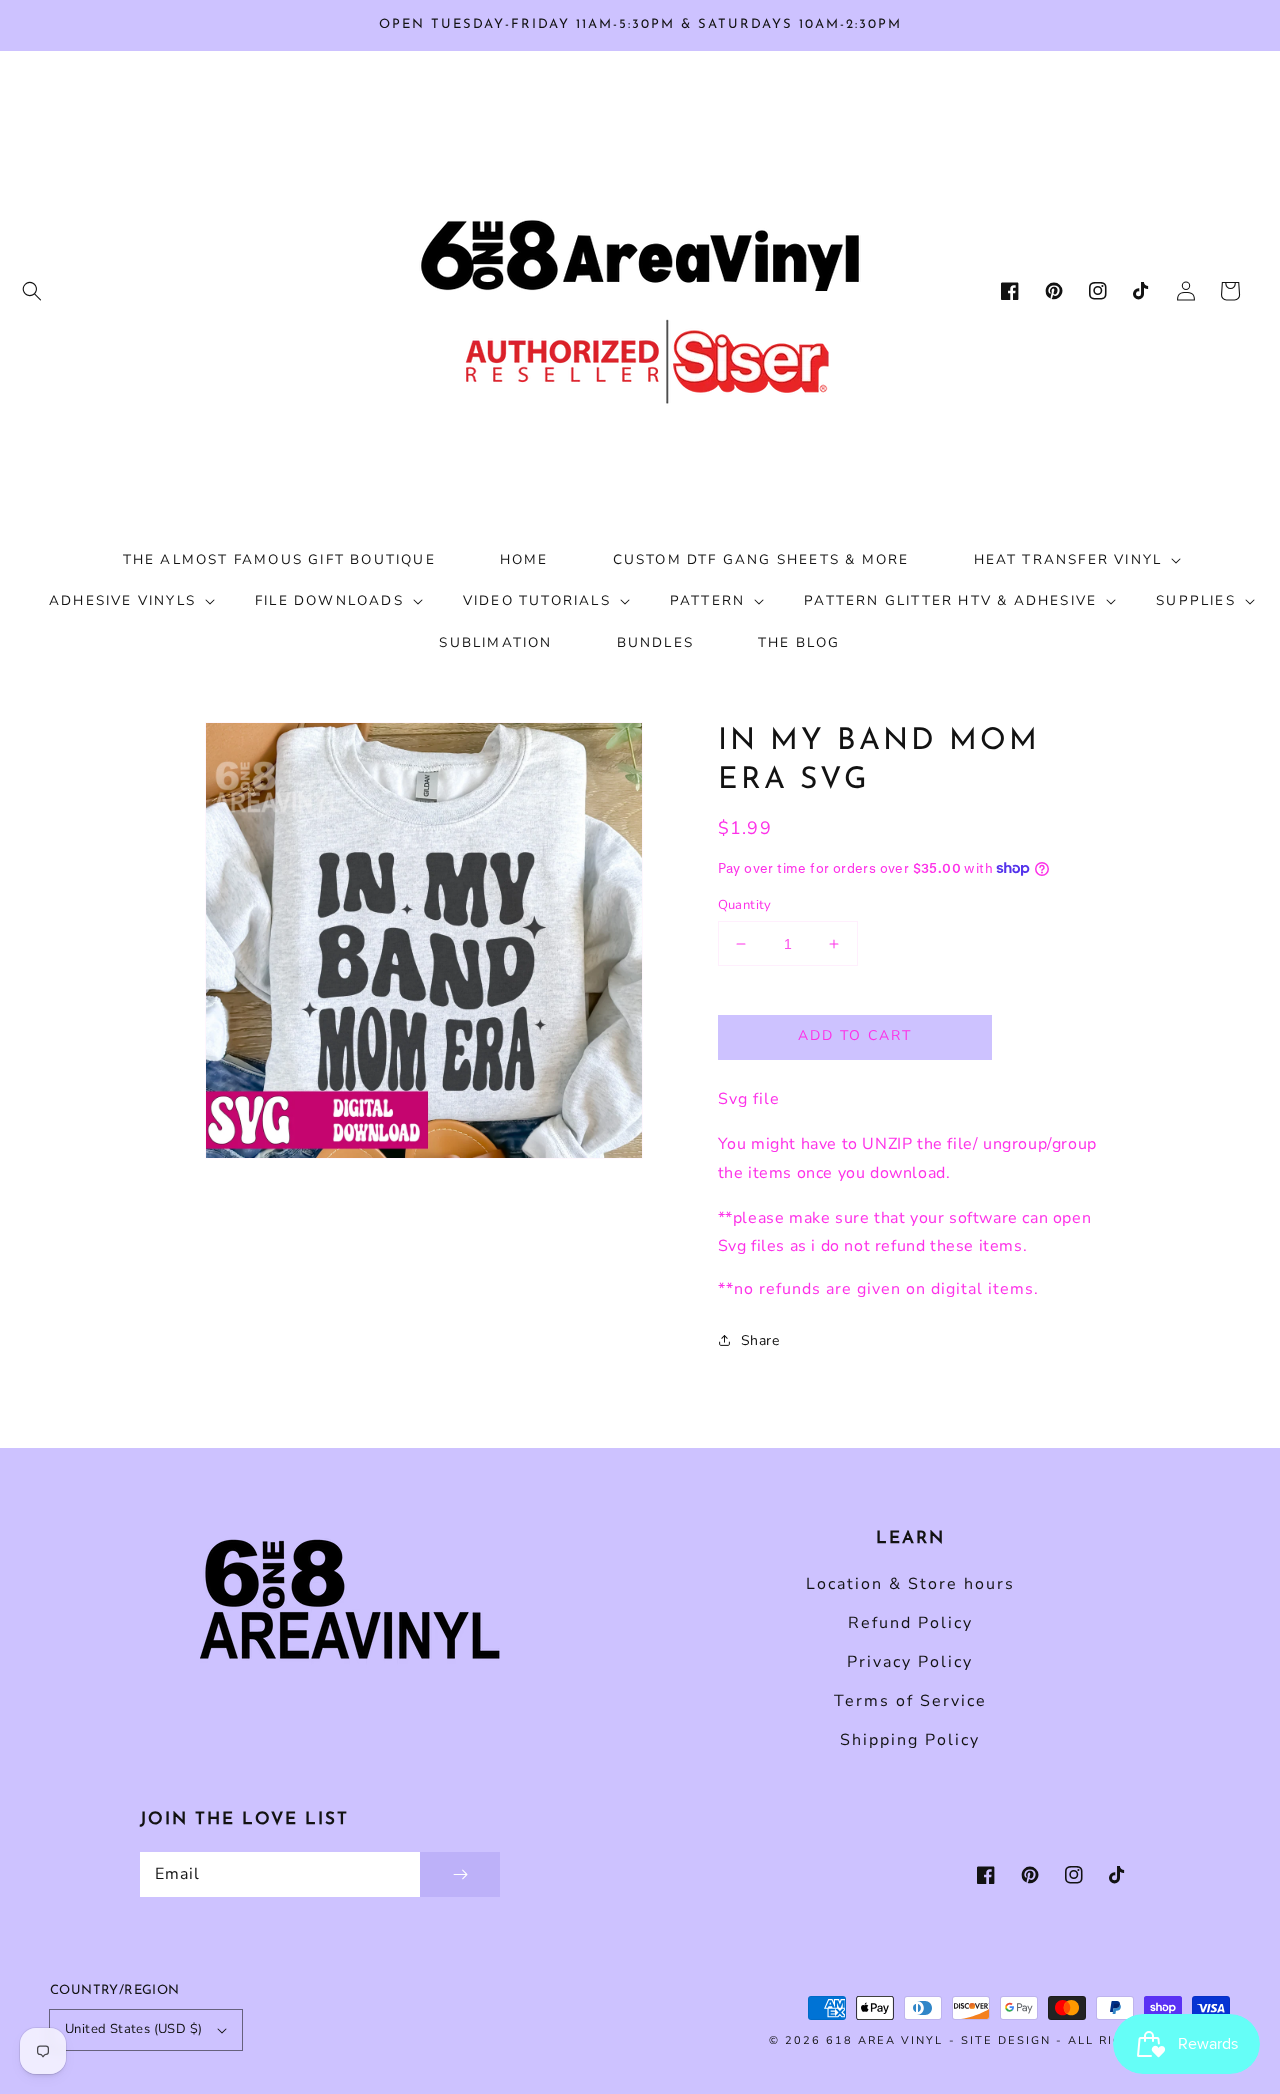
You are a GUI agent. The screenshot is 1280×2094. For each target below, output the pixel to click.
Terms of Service (910, 1701)
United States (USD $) (133, 2029)
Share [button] (760, 1340)
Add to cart (855, 1035)
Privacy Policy (910, 1662)
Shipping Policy (910, 1740)
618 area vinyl (884, 2040)
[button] (32, 291)
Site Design (1006, 2040)
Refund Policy (910, 1623)
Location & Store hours (910, 1584)
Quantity (745, 905)
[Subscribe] (460, 1874)
